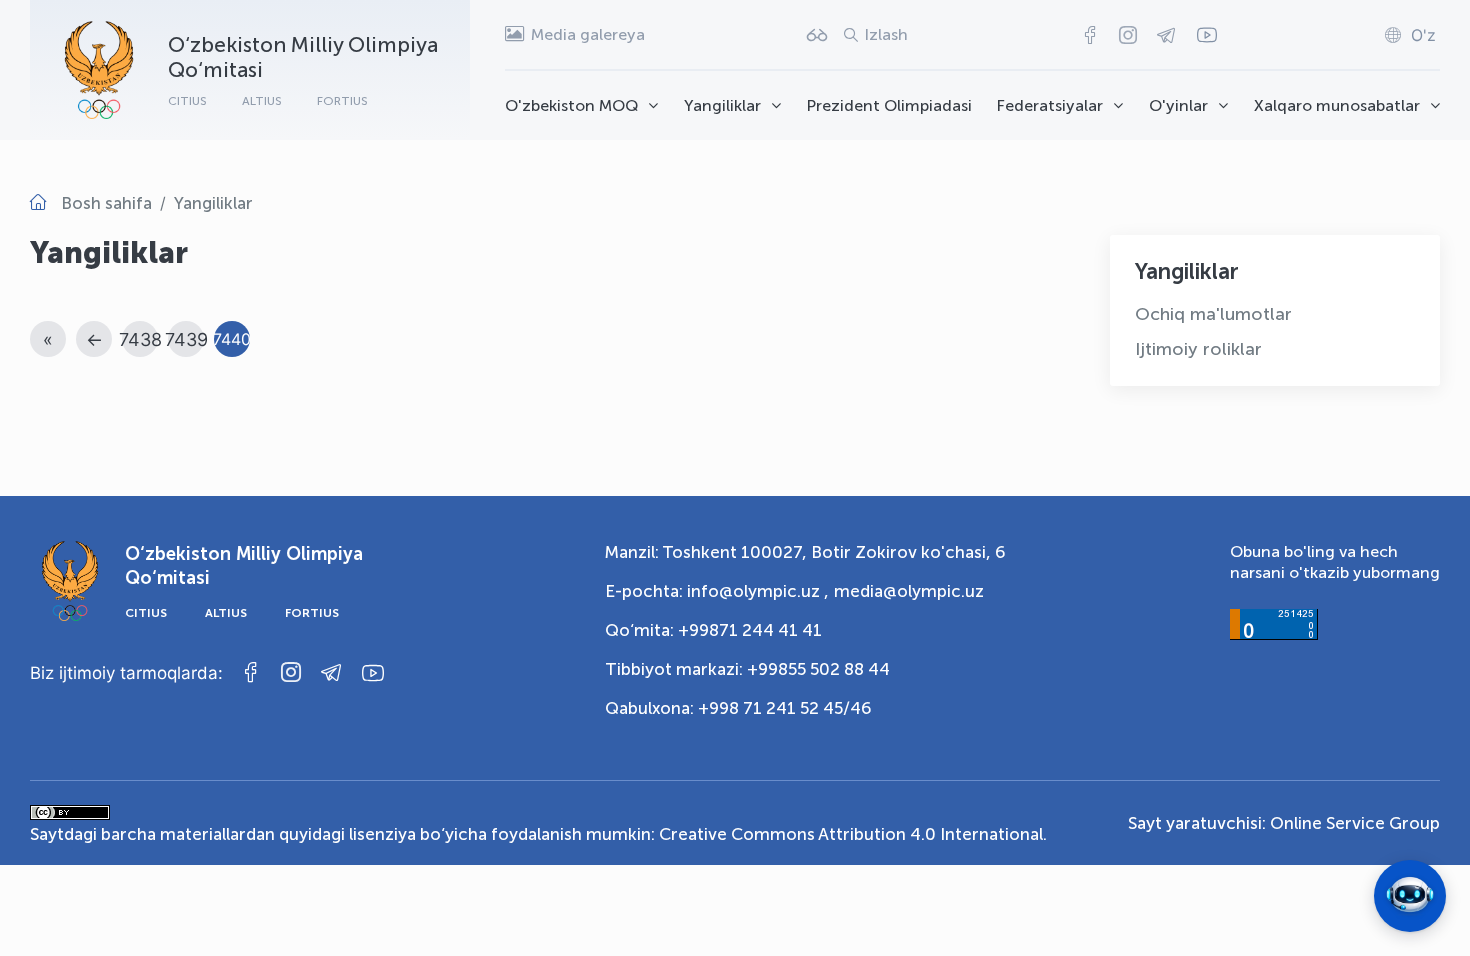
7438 (140, 339)
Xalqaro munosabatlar (1337, 105)
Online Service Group (1355, 823)
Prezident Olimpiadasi (889, 105)
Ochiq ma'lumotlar (1213, 314)
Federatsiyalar (1050, 105)
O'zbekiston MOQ (571, 105)
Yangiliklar (722, 105)
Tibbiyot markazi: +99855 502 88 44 (747, 669)
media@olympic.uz (909, 591)
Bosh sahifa (106, 203)
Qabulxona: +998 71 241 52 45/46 (738, 708)
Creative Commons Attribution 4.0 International (851, 834)
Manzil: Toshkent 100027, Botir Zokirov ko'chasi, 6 (805, 552)
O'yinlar (1178, 105)
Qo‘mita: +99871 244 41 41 (713, 630)
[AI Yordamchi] (1410, 896)
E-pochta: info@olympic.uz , (717, 591)
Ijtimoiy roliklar (1198, 349)
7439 (186, 339)
